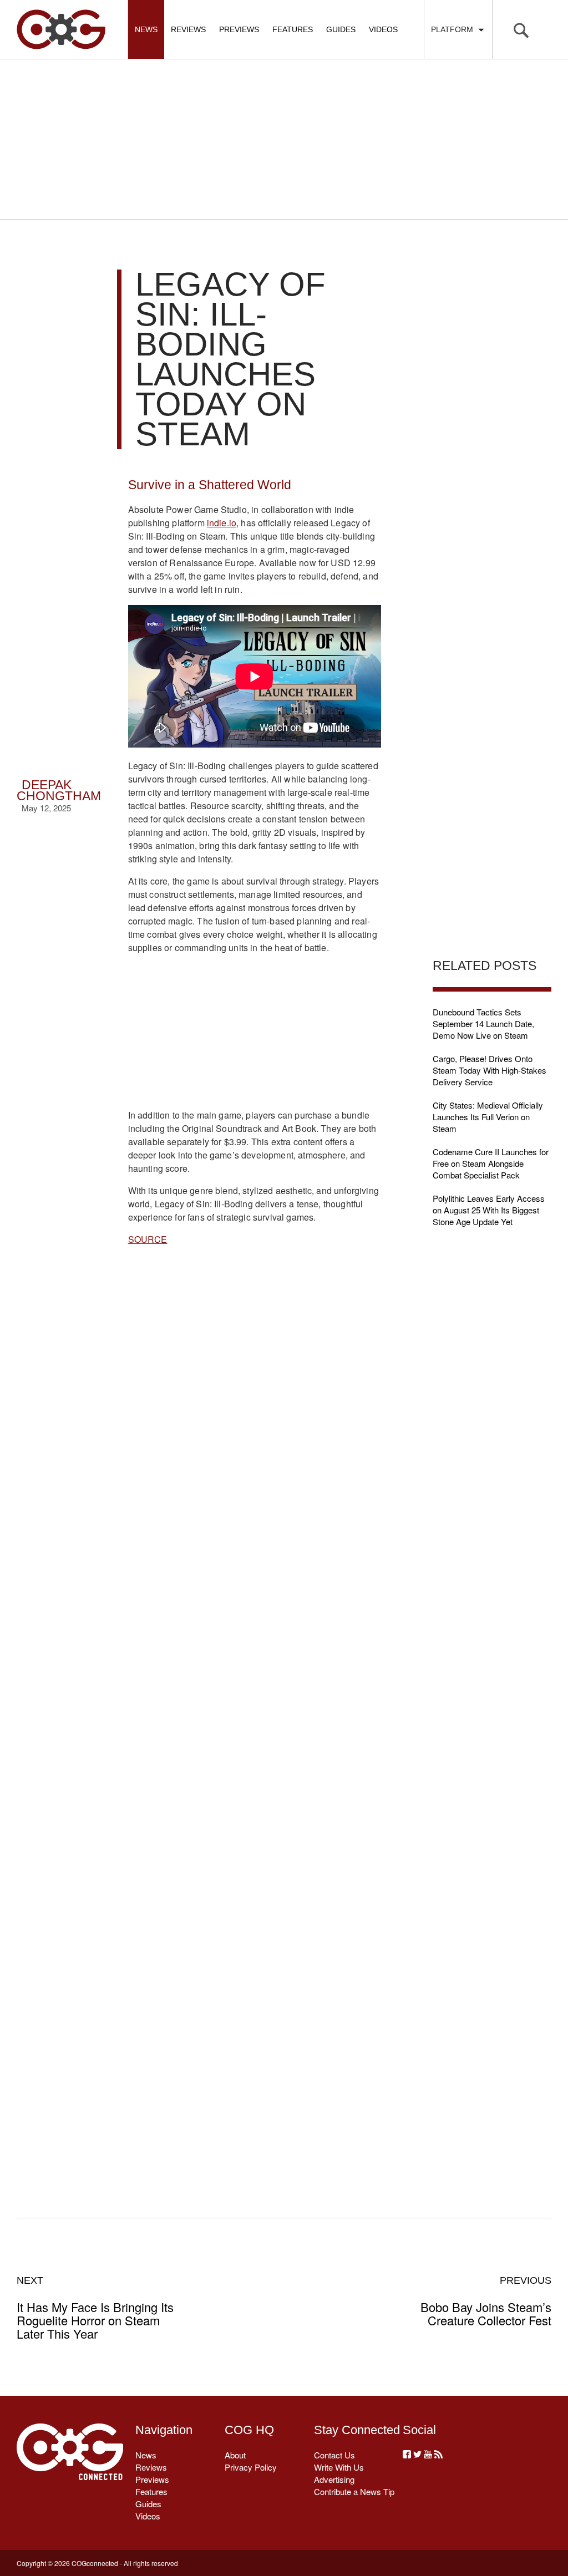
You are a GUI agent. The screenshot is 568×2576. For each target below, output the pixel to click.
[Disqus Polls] (255, 1430)
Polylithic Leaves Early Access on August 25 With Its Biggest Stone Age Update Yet (489, 1210)
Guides (341, 29)
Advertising (334, 2479)
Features (293, 29)
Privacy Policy (251, 2467)
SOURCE (148, 1239)
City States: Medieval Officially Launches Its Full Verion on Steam (488, 1117)
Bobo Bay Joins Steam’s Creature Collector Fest (486, 2301)
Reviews (188, 29)
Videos (383, 29)
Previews (239, 29)
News (146, 29)
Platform (454, 29)
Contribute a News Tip (354, 2491)
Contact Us (334, 2455)
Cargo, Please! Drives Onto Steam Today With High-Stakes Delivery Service (490, 1070)
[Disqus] (255, 1719)
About (235, 2455)
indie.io (222, 523)
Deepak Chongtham (59, 791)
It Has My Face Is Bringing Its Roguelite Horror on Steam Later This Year (95, 2308)
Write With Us (339, 2467)
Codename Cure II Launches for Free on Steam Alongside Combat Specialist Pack (491, 1163)
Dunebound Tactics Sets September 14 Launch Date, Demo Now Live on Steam (483, 1023)
